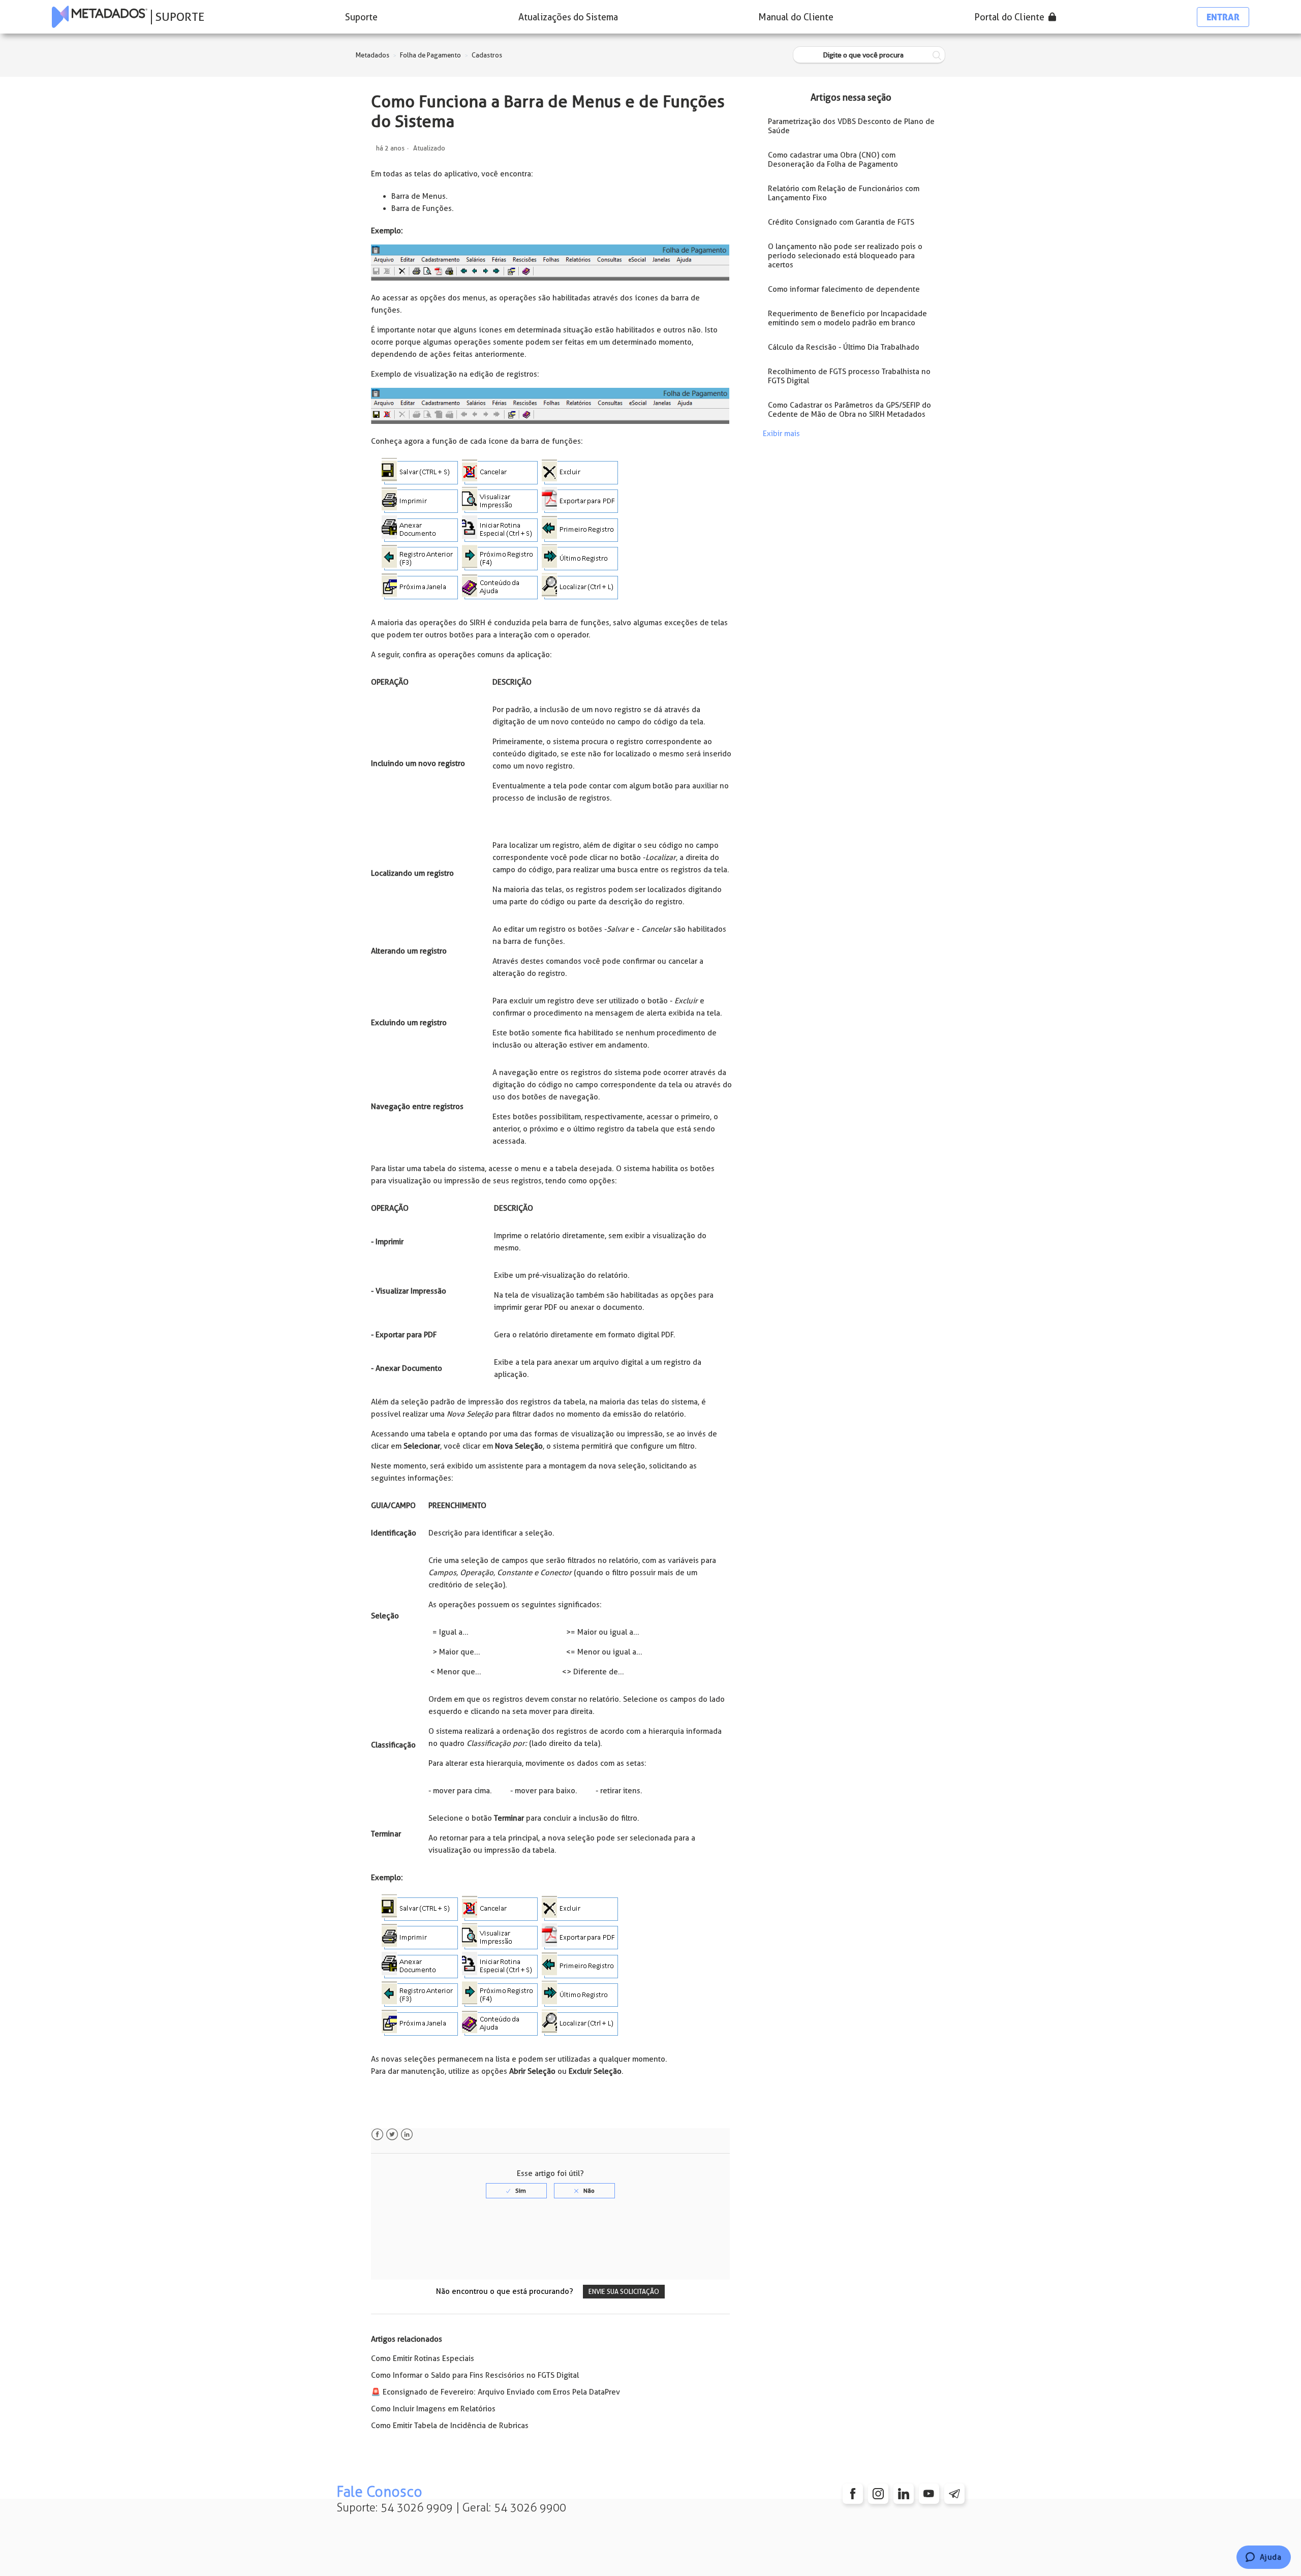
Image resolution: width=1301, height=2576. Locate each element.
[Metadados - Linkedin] (904, 2494)
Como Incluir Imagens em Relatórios (433, 2409)
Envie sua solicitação (624, 2292)
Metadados (373, 55)
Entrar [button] (1223, 17)
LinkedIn (407, 2135)
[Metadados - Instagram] (878, 2494)
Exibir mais (781, 434)
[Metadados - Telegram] (954, 2494)
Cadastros (487, 55)
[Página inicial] (100, 17)
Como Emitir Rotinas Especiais (423, 2358)
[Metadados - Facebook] (853, 2494)
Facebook (377, 2135)
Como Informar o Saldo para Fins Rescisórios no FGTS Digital (475, 2375)
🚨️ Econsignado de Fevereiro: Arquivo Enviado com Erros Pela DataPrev (495, 2392)
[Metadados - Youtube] (929, 2494)
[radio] (516, 2191)
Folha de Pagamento (430, 55)
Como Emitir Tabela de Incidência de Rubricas (450, 2426)
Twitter (392, 2135)
